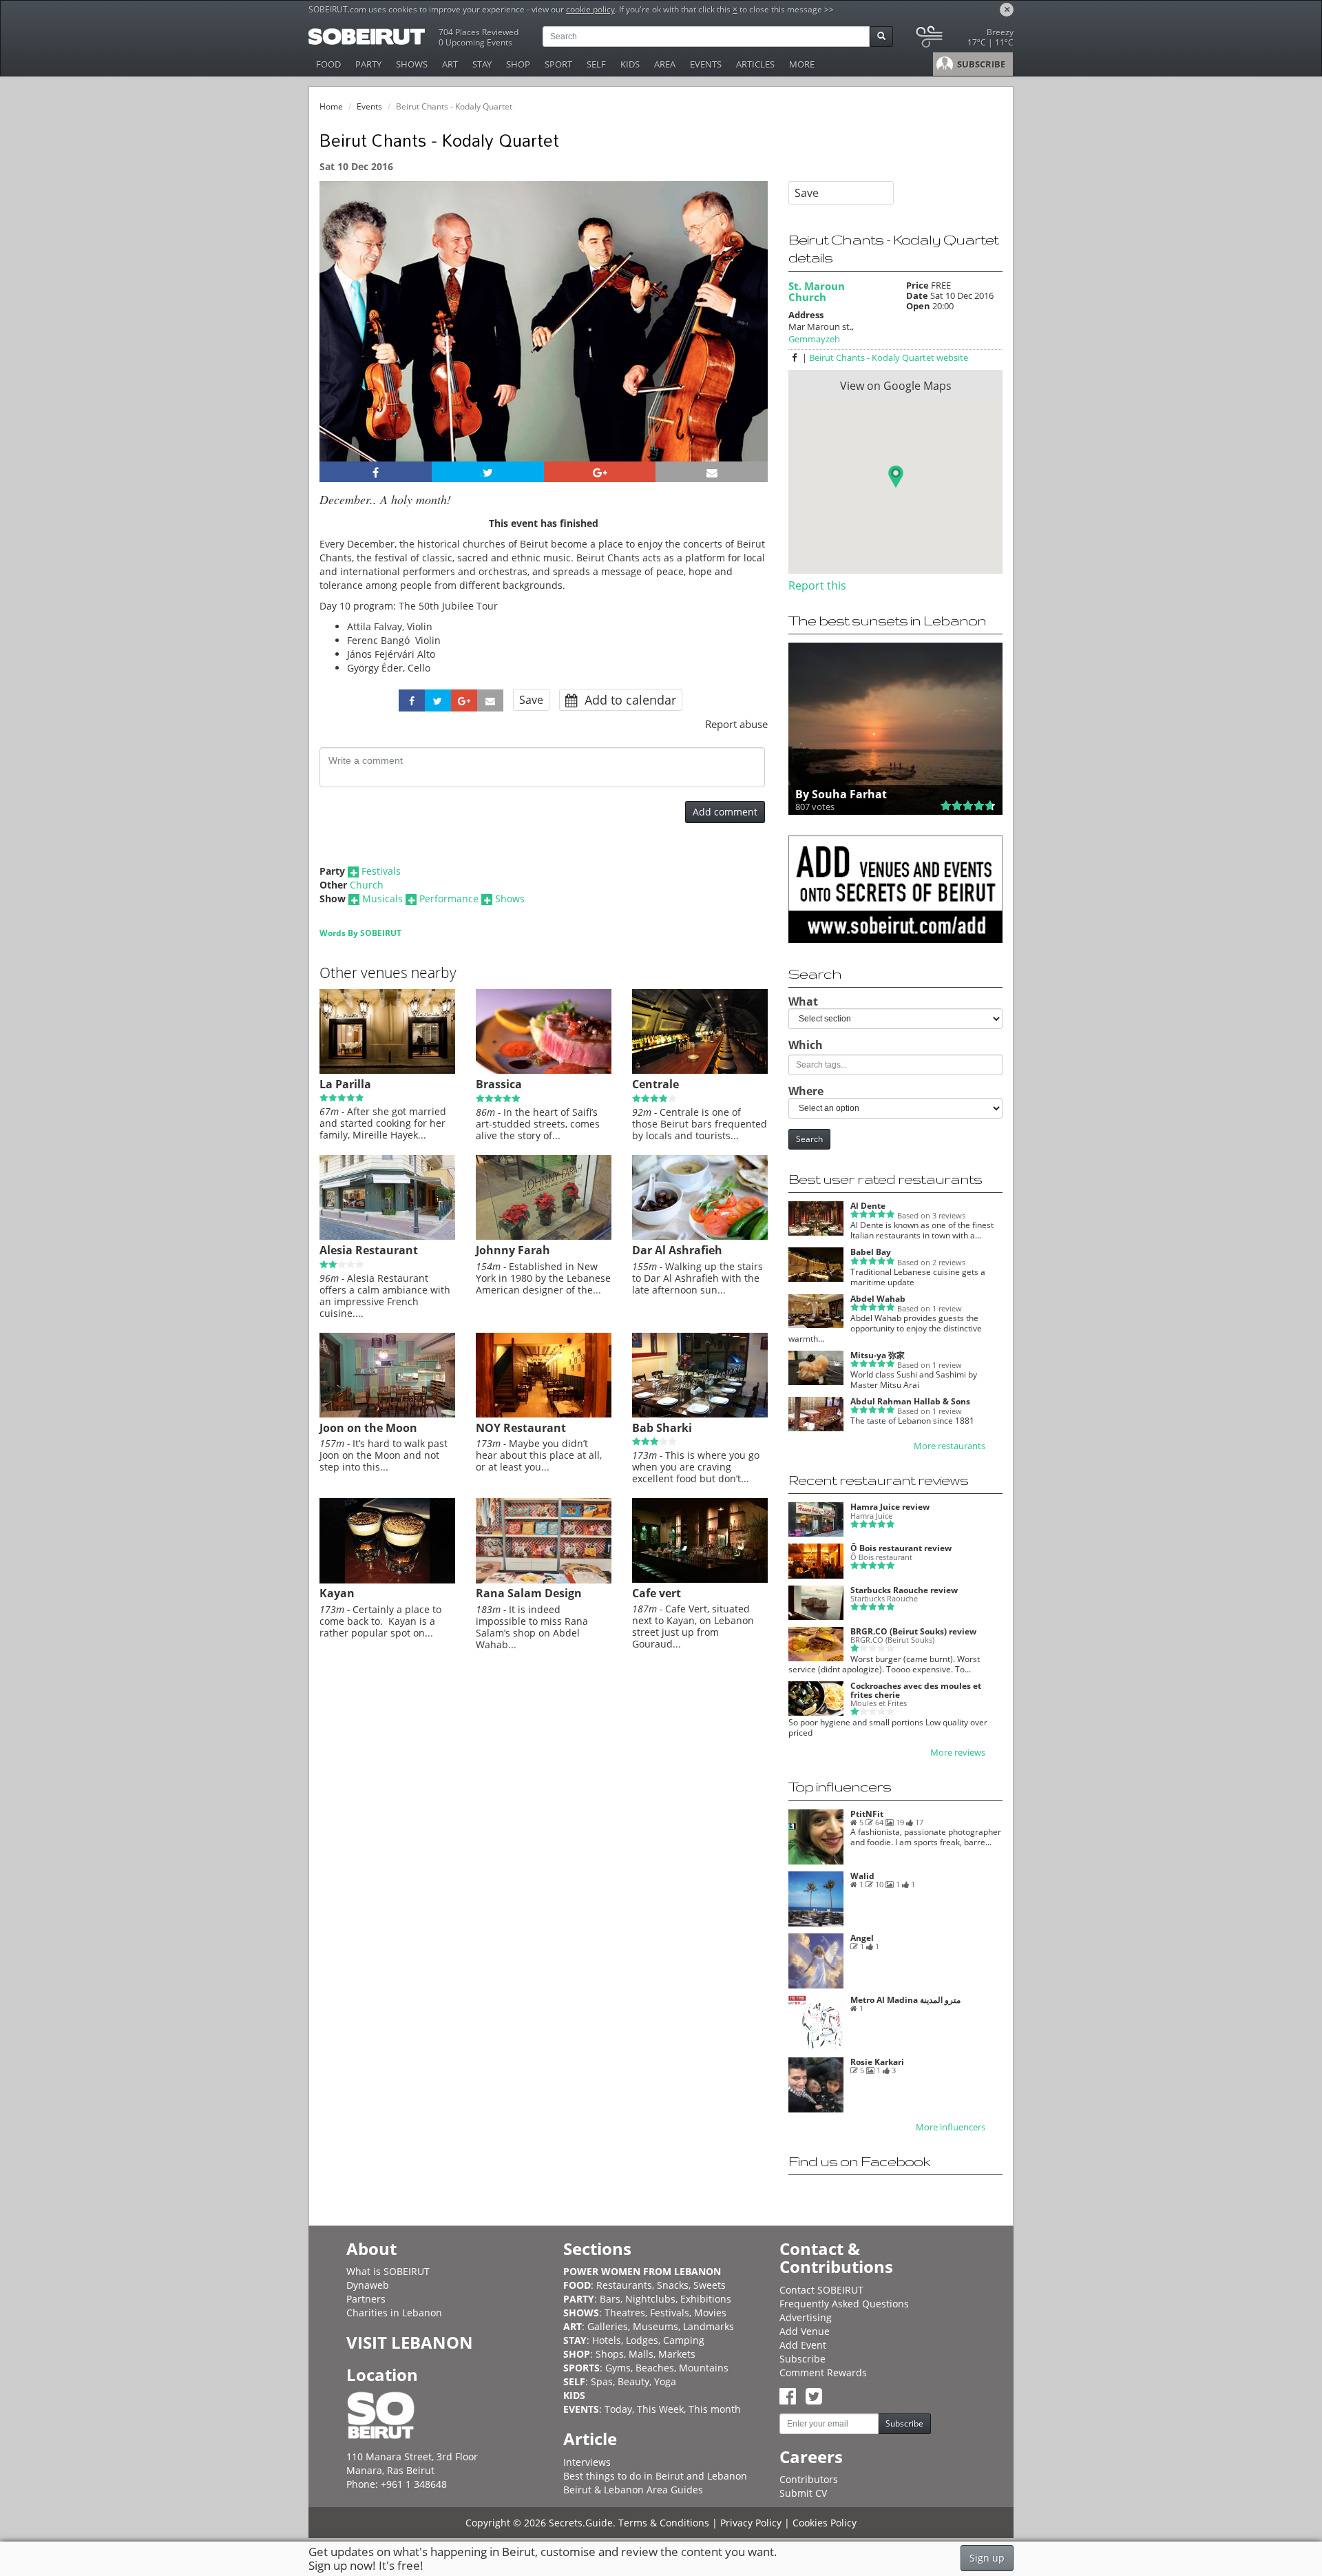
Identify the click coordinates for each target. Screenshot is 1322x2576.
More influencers (951, 2127)
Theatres (625, 2313)
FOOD (328, 64)
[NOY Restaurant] (544, 1414)
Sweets (710, 2285)
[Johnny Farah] (544, 1236)
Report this (817, 585)
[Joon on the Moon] (387, 1414)
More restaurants (949, 1446)
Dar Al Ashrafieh (677, 1250)
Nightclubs (650, 2299)
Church (367, 885)
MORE (802, 64)
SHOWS (412, 64)
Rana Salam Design (529, 1593)
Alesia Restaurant (369, 1250)
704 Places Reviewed (479, 32)
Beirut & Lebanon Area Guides (633, 2490)
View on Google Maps (896, 386)
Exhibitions (706, 2299)
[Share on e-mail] (712, 472)
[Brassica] (544, 1070)
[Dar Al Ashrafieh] (700, 1236)
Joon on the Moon (368, 1428)
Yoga (665, 2381)
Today (618, 2409)
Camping (684, 2340)
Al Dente (868, 1206)
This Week (660, 2409)
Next (749, 340)
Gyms (618, 2368)
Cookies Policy (825, 2523)
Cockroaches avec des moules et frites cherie (916, 1690)
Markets (677, 2354)
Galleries (608, 2326)
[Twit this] (488, 472)
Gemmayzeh (814, 339)
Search (809, 1139)
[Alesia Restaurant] (387, 1236)
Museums (655, 2326)
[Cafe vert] (700, 1579)
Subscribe (802, 2359)
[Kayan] (387, 1580)
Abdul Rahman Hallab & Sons (910, 1401)
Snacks (673, 2285)
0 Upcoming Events (475, 42)
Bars (610, 2299)
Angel (862, 1938)
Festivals (381, 871)
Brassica (499, 1084)
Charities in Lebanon (394, 2313)
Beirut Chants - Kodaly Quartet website (889, 357)
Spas (602, 2381)
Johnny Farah (513, 1250)
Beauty (633, 2381)
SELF (596, 64)
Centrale (655, 1084)
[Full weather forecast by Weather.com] (964, 40)
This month (715, 2409)
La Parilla (345, 1084)
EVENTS (706, 64)
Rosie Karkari (877, 2062)
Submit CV (803, 2493)
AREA (665, 64)
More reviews (958, 1753)
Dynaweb (368, 2285)
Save (531, 700)
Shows (510, 899)
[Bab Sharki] (700, 1414)
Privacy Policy (751, 2523)
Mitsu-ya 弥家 (878, 1355)
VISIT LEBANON (410, 2342)
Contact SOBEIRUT (821, 2290)
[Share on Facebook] (376, 472)
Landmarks (709, 2326)
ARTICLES (755, 64)
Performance (449, 899)
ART (450, 64)
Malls (641, 2354)
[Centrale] (700, 1070)
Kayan (337, 1593)
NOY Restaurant (521, 1428)
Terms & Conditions (664, 2523)
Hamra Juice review (890, 1507)
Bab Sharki (662, 1428)
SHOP (518, 64)
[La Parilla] (387, 1070)
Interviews (587, 2462)
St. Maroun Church (817, 291)
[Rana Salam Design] (544, 1580)
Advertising (806, 2317)
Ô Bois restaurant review (901, 1548)
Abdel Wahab (878, 1299)
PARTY (368, 64)
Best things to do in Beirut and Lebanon (655, 2476)
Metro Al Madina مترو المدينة (905, 2000)
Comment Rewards (823, 2372)
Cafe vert (657, 1593)
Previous (343, 340)
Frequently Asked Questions (844, 2304)
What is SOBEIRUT (388, 2271)
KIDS (630, 64)
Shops (610, 2354)
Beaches (655, 2368)
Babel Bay (871, 1252)
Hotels (607, 2340)
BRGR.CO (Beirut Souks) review (913, 1631)
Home (331, 106)
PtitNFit (867, 1814)
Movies (710, 2313)
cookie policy (590, 9)
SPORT (558, 64)
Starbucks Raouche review (904, 1590)
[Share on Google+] (600, 472)
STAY (482, 64)
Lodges (642, 2340)
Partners (366, 2299)
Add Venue (805, 2331)
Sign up (987, 2558)
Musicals (382, 899)
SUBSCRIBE (980, 64)
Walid (862, 1876)
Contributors (809, 2479)
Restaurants (624, 2285)
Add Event (803, 2345)
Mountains (704, 2368)
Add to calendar (629, 700)
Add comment (725, 812)
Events (369, 106)
